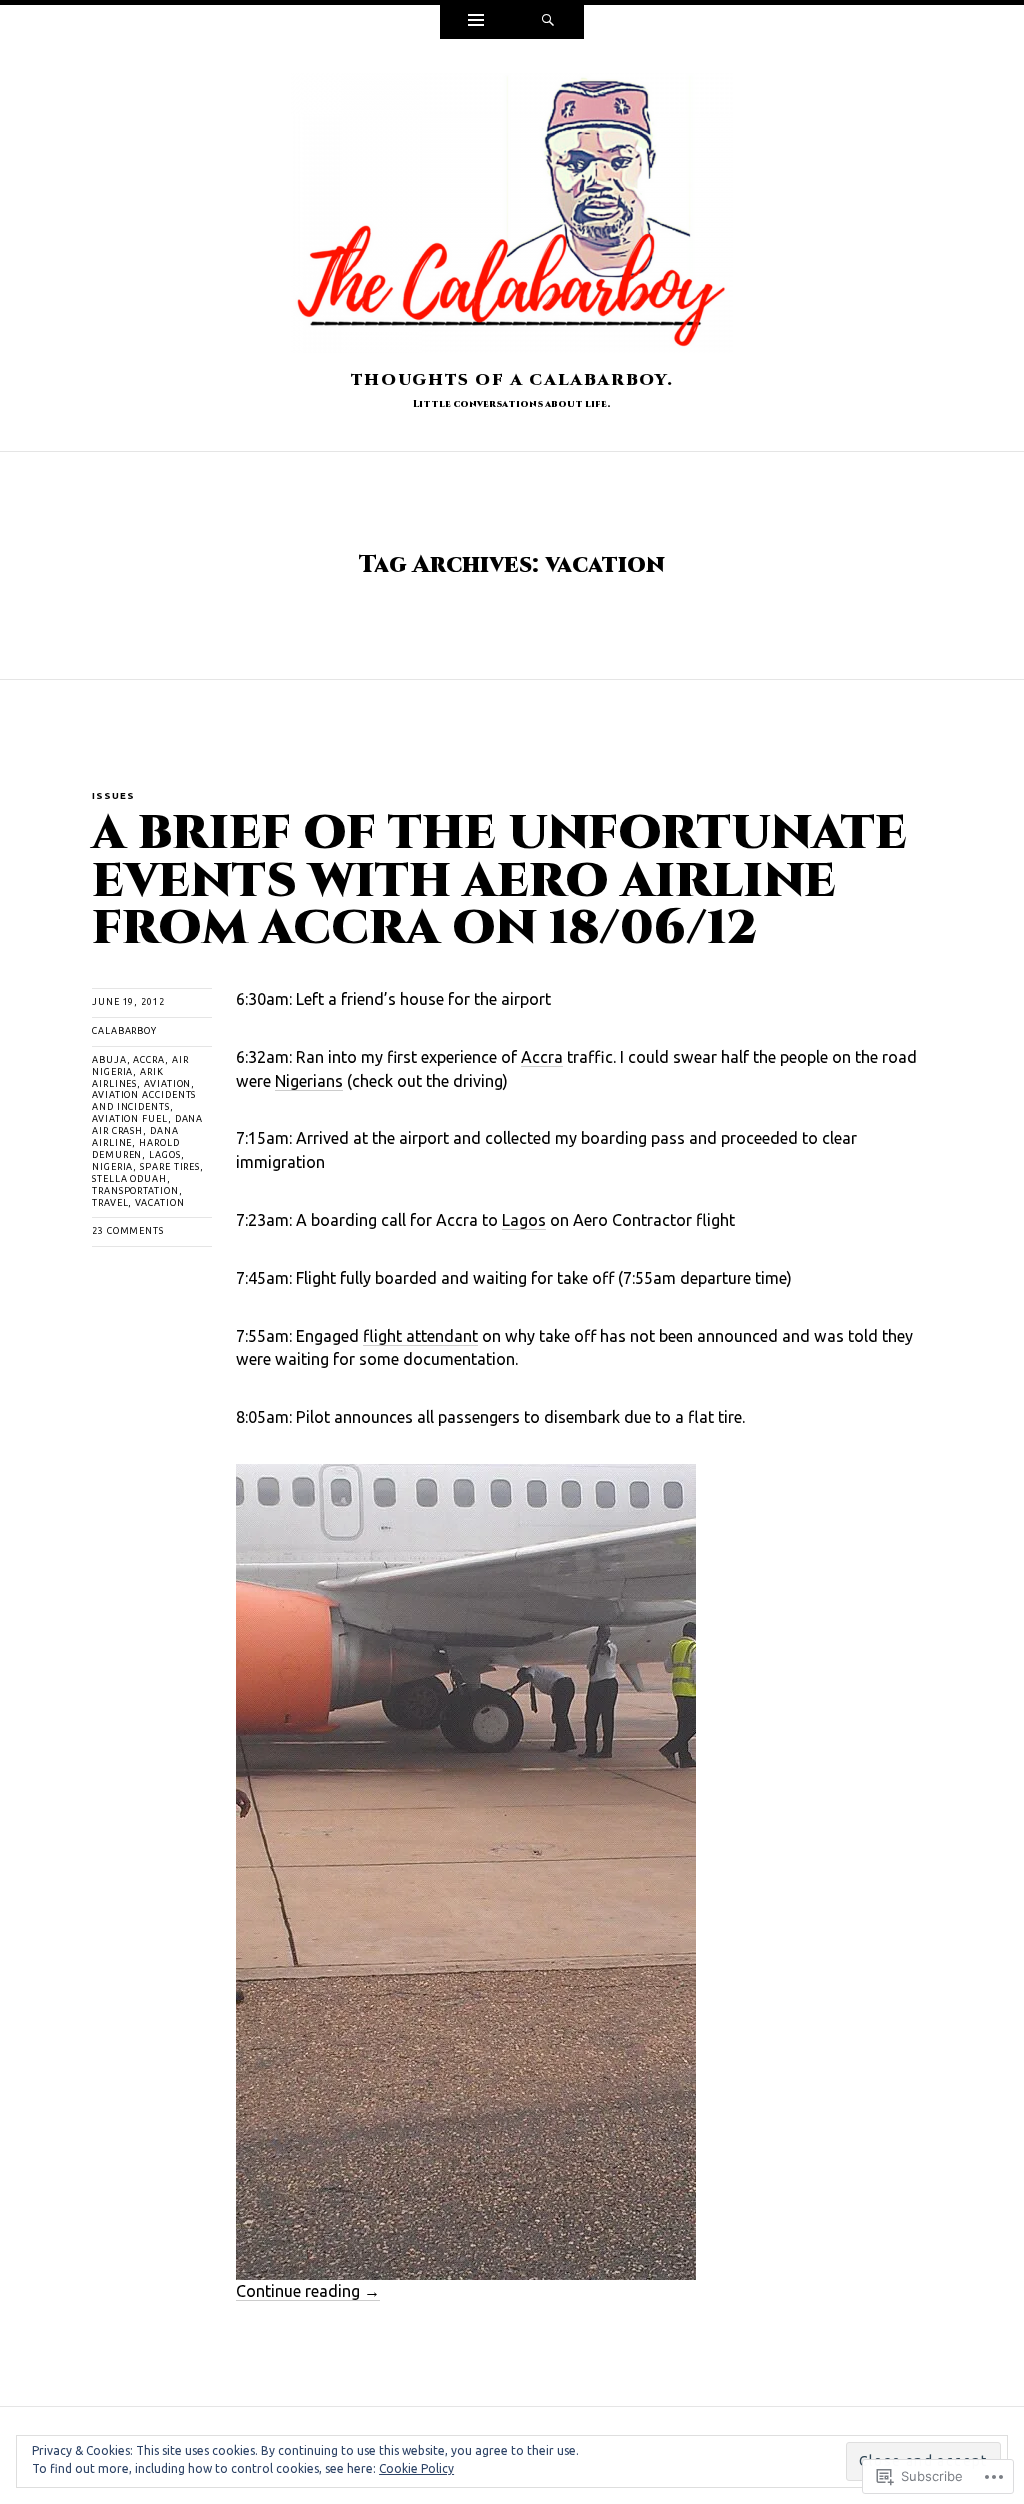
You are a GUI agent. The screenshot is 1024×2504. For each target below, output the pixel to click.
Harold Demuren (136, 1149)
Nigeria (112, 1167)
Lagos (165, 1155)
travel (110, 1203)
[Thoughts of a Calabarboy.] (512, 219)
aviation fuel (130, 1119)
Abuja (109, 1060)
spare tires (170, 1167)
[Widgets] (476, 22)
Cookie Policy (416, 2468)
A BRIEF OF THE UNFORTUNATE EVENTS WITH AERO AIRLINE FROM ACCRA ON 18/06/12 (499, 881)
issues (113, 795)
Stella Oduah (129, 1179)
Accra (149, 1060)
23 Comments (128, 1231)
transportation (135, 1191)
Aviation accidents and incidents (144, 1101)
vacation (159, 1203)
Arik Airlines (128, 1078)
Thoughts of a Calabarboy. (512, 380)
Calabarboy (124, 1031)
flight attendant (420, 1336)
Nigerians (309, 1081)
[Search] (548, 22)
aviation (167, 1084)
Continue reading (308, 2291)
